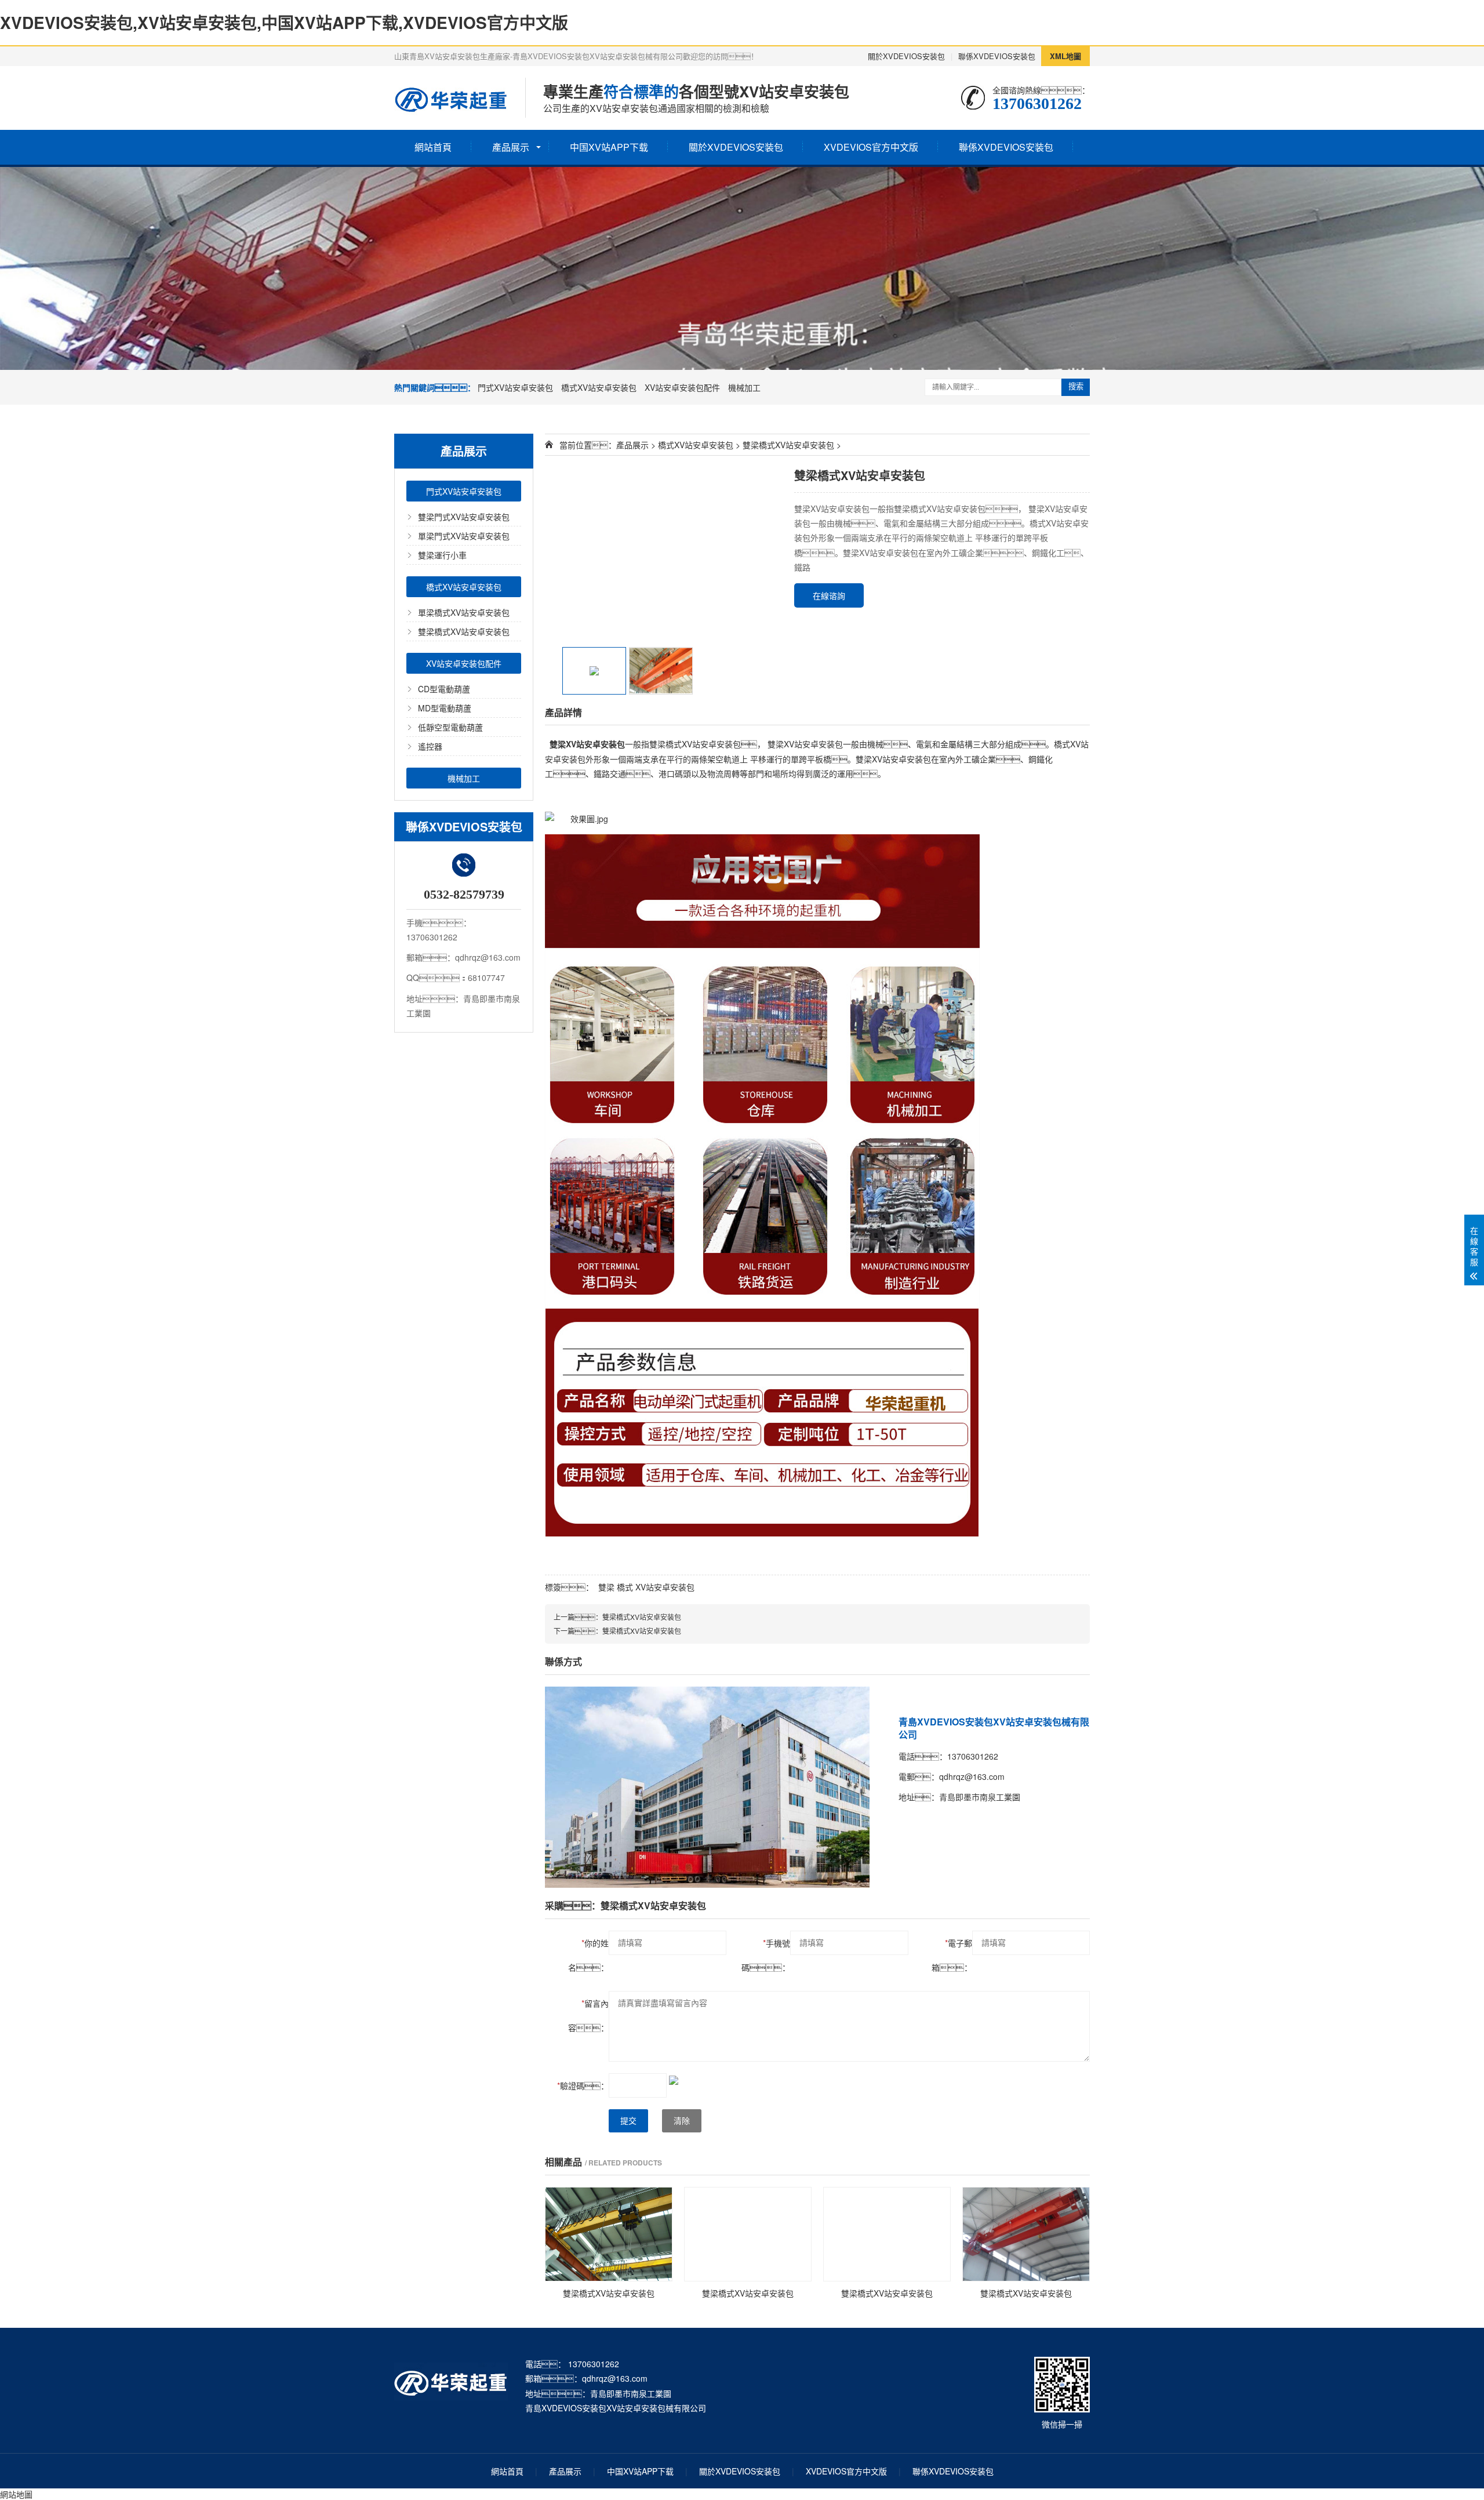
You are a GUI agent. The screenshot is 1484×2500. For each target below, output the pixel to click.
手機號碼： (766, 1955)
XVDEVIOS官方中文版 (871, 147)
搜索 (1076, 386)
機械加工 (744, 387)
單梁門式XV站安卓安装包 (464, 536)
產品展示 (511, 147)
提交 (628, 2121)
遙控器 (430, 746)
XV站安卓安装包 (665, 1587)
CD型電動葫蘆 (444, 689)
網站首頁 (433, 147)
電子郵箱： (952, 1955)
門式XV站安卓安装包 (515, 387)
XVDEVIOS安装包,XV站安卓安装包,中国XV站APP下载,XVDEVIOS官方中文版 (284, 22)
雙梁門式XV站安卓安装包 (464, 517)
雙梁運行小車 (442, 555)
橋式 (625, 1587)
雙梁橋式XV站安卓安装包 (464, 631)
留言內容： (588, 2015)
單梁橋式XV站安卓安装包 (464, 612)
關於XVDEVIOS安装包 (906, 56)
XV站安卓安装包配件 (682, 387)
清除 (682, 2121)
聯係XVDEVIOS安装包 (997, 56)
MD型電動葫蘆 (445, 708)
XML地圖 (1065, 56)
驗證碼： (583, 2085)
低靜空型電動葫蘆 (450, 727)
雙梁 (606, 1587)
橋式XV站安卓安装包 (599, 387)
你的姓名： (588, 1955)
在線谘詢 (829, 595)
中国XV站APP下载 (609, 147)
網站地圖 (16, 2494)
